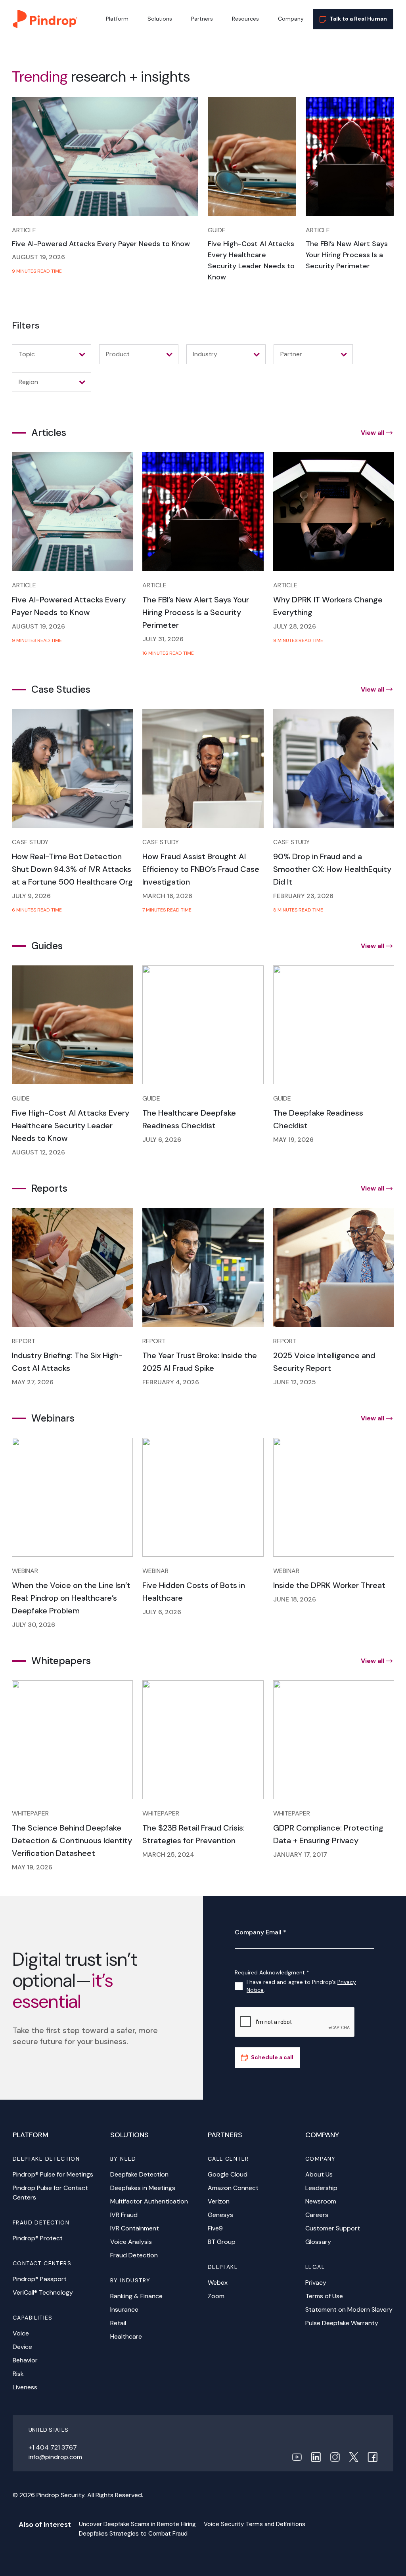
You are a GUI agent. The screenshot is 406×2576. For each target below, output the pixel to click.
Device (22, 2347)
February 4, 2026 (171, 1382)
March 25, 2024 (168, 1855)
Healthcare (126, 2336)
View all (372, 433)
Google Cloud (228, 2174)
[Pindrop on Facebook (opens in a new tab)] (372, 2457)
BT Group (222, 2242)
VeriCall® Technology (43, 2292)
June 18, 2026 (295, 1599)
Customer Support (333, 2228)
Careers (317, 2215)
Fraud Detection (134, 2255)
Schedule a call (272, 2057)
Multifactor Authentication (149, 2201)
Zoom (216, 2296)
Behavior (25, 2360)
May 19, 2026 (293, 1140)
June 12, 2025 (295, 1382)
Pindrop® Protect (38, 2238)
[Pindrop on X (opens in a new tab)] (354, 2457)
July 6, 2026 (162, 1140)
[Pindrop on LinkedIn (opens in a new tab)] (316, 2457)
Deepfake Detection (139, 2174)
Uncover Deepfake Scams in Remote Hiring (137, 2524)
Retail (118, 2323)
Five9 (215, 2228)
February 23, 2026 (303, 896)
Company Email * (260, 1932)
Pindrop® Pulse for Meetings (53, 2174)
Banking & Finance (136, 2296)
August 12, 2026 (38, 1152)
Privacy (316, 2283)
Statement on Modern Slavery (349, 2309)
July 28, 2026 (295, 626)
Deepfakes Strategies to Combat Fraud (133, 2534)
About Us (319, 2174)
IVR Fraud (124, 2215)
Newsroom (321, 2201)
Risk (18, 2374)
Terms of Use (324, 2296)
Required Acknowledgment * (272, 1972)
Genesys (220, 2215)
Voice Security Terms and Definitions (255, 2524)
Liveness (25, 2387)
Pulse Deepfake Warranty (342, 2323)
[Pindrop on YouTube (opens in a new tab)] (297, 2457)
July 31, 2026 (163, 639)
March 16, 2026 (167, 896)
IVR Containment (135, 2228)
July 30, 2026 (34, 1625)
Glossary (318, 2242)
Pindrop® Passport (40, 2279)
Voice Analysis (131, 2242)
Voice (21, 2333)
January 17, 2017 (300, 1855)
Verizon (219, 2201)
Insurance (124, 2309)
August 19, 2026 (38, 257)
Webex (218, 2283)
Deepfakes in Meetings (143, 2188)
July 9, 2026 (31, 896)
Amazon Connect (233, 2188)
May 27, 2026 (33, 1382)
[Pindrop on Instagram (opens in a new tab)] (335, 2457)
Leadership (321, 2188)
